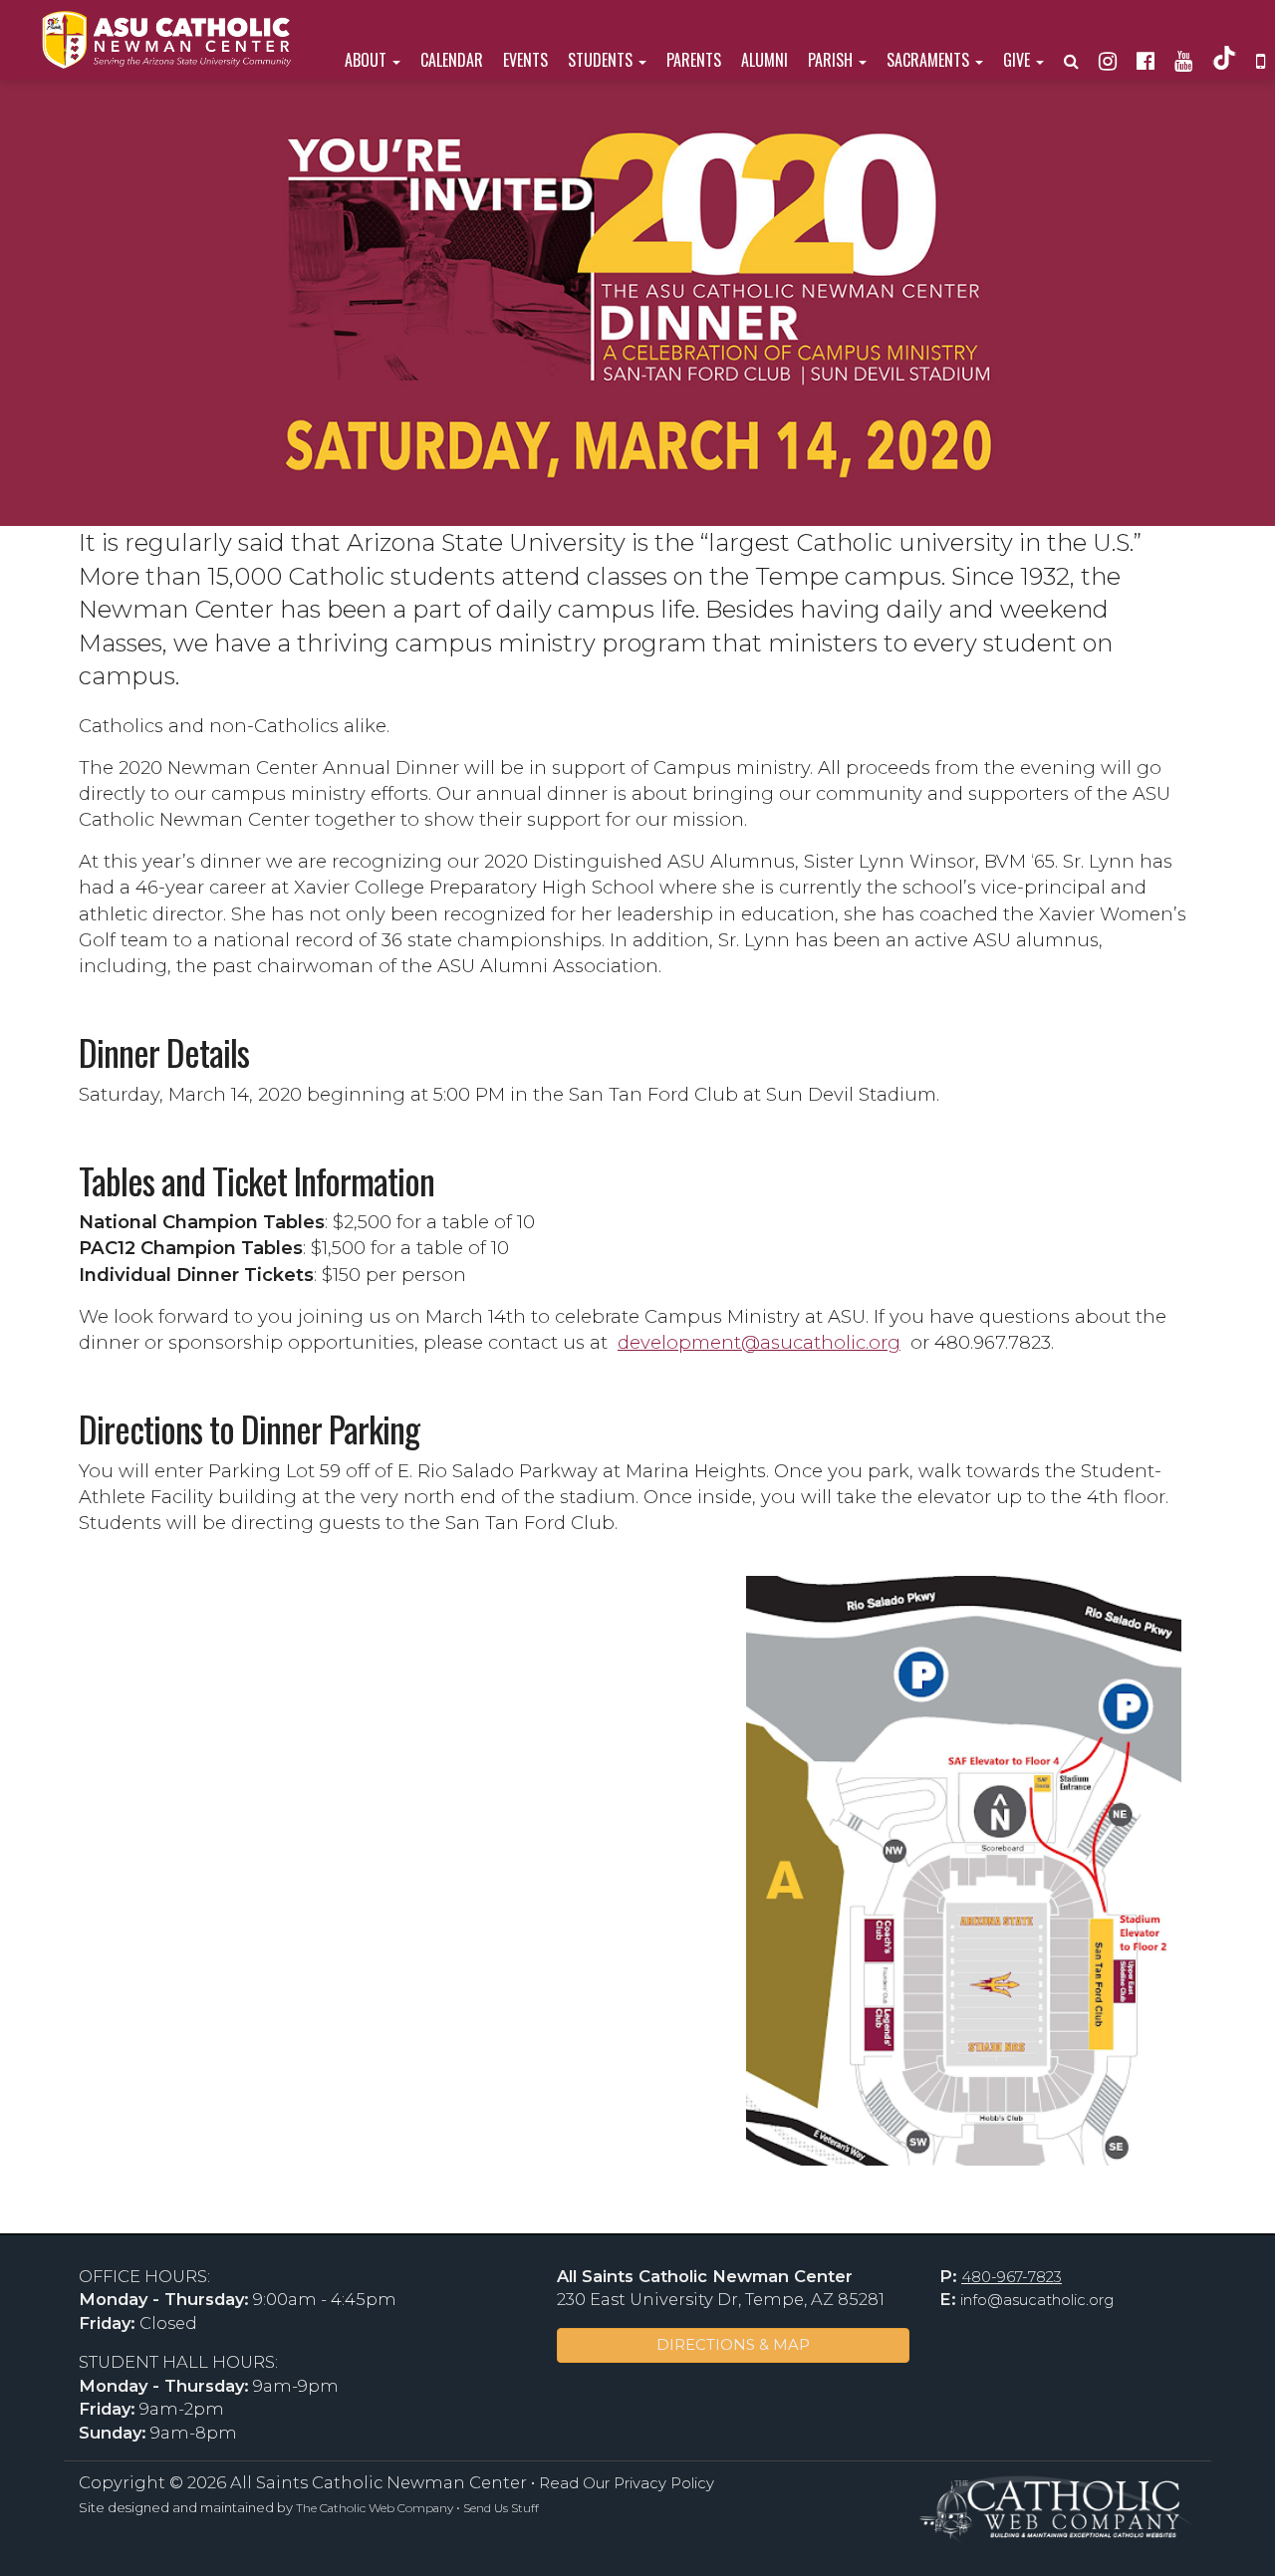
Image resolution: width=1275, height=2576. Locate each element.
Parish (832, 60)
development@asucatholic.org (759, 1342)
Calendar (452, 60)
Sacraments (930, 60)
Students (602, 60)
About (368, 60)
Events (525, 60)
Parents (694, 60)
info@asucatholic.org (1037, 2300)
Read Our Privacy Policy (627, 2483)
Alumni (765, 60)
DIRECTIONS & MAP (733, 2345)
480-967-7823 (1012, 2277)
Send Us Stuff (501, 2508)
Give (1019, 60)
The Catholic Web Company (375, 2508)
